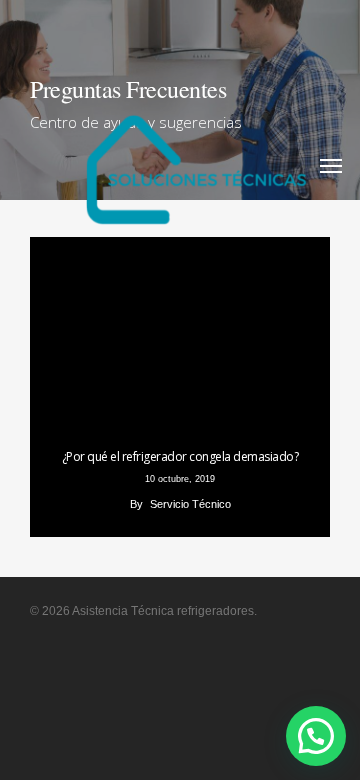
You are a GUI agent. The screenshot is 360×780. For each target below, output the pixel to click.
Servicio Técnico (190, 504)
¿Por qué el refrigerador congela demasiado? (180, 456)
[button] (316, 736)
